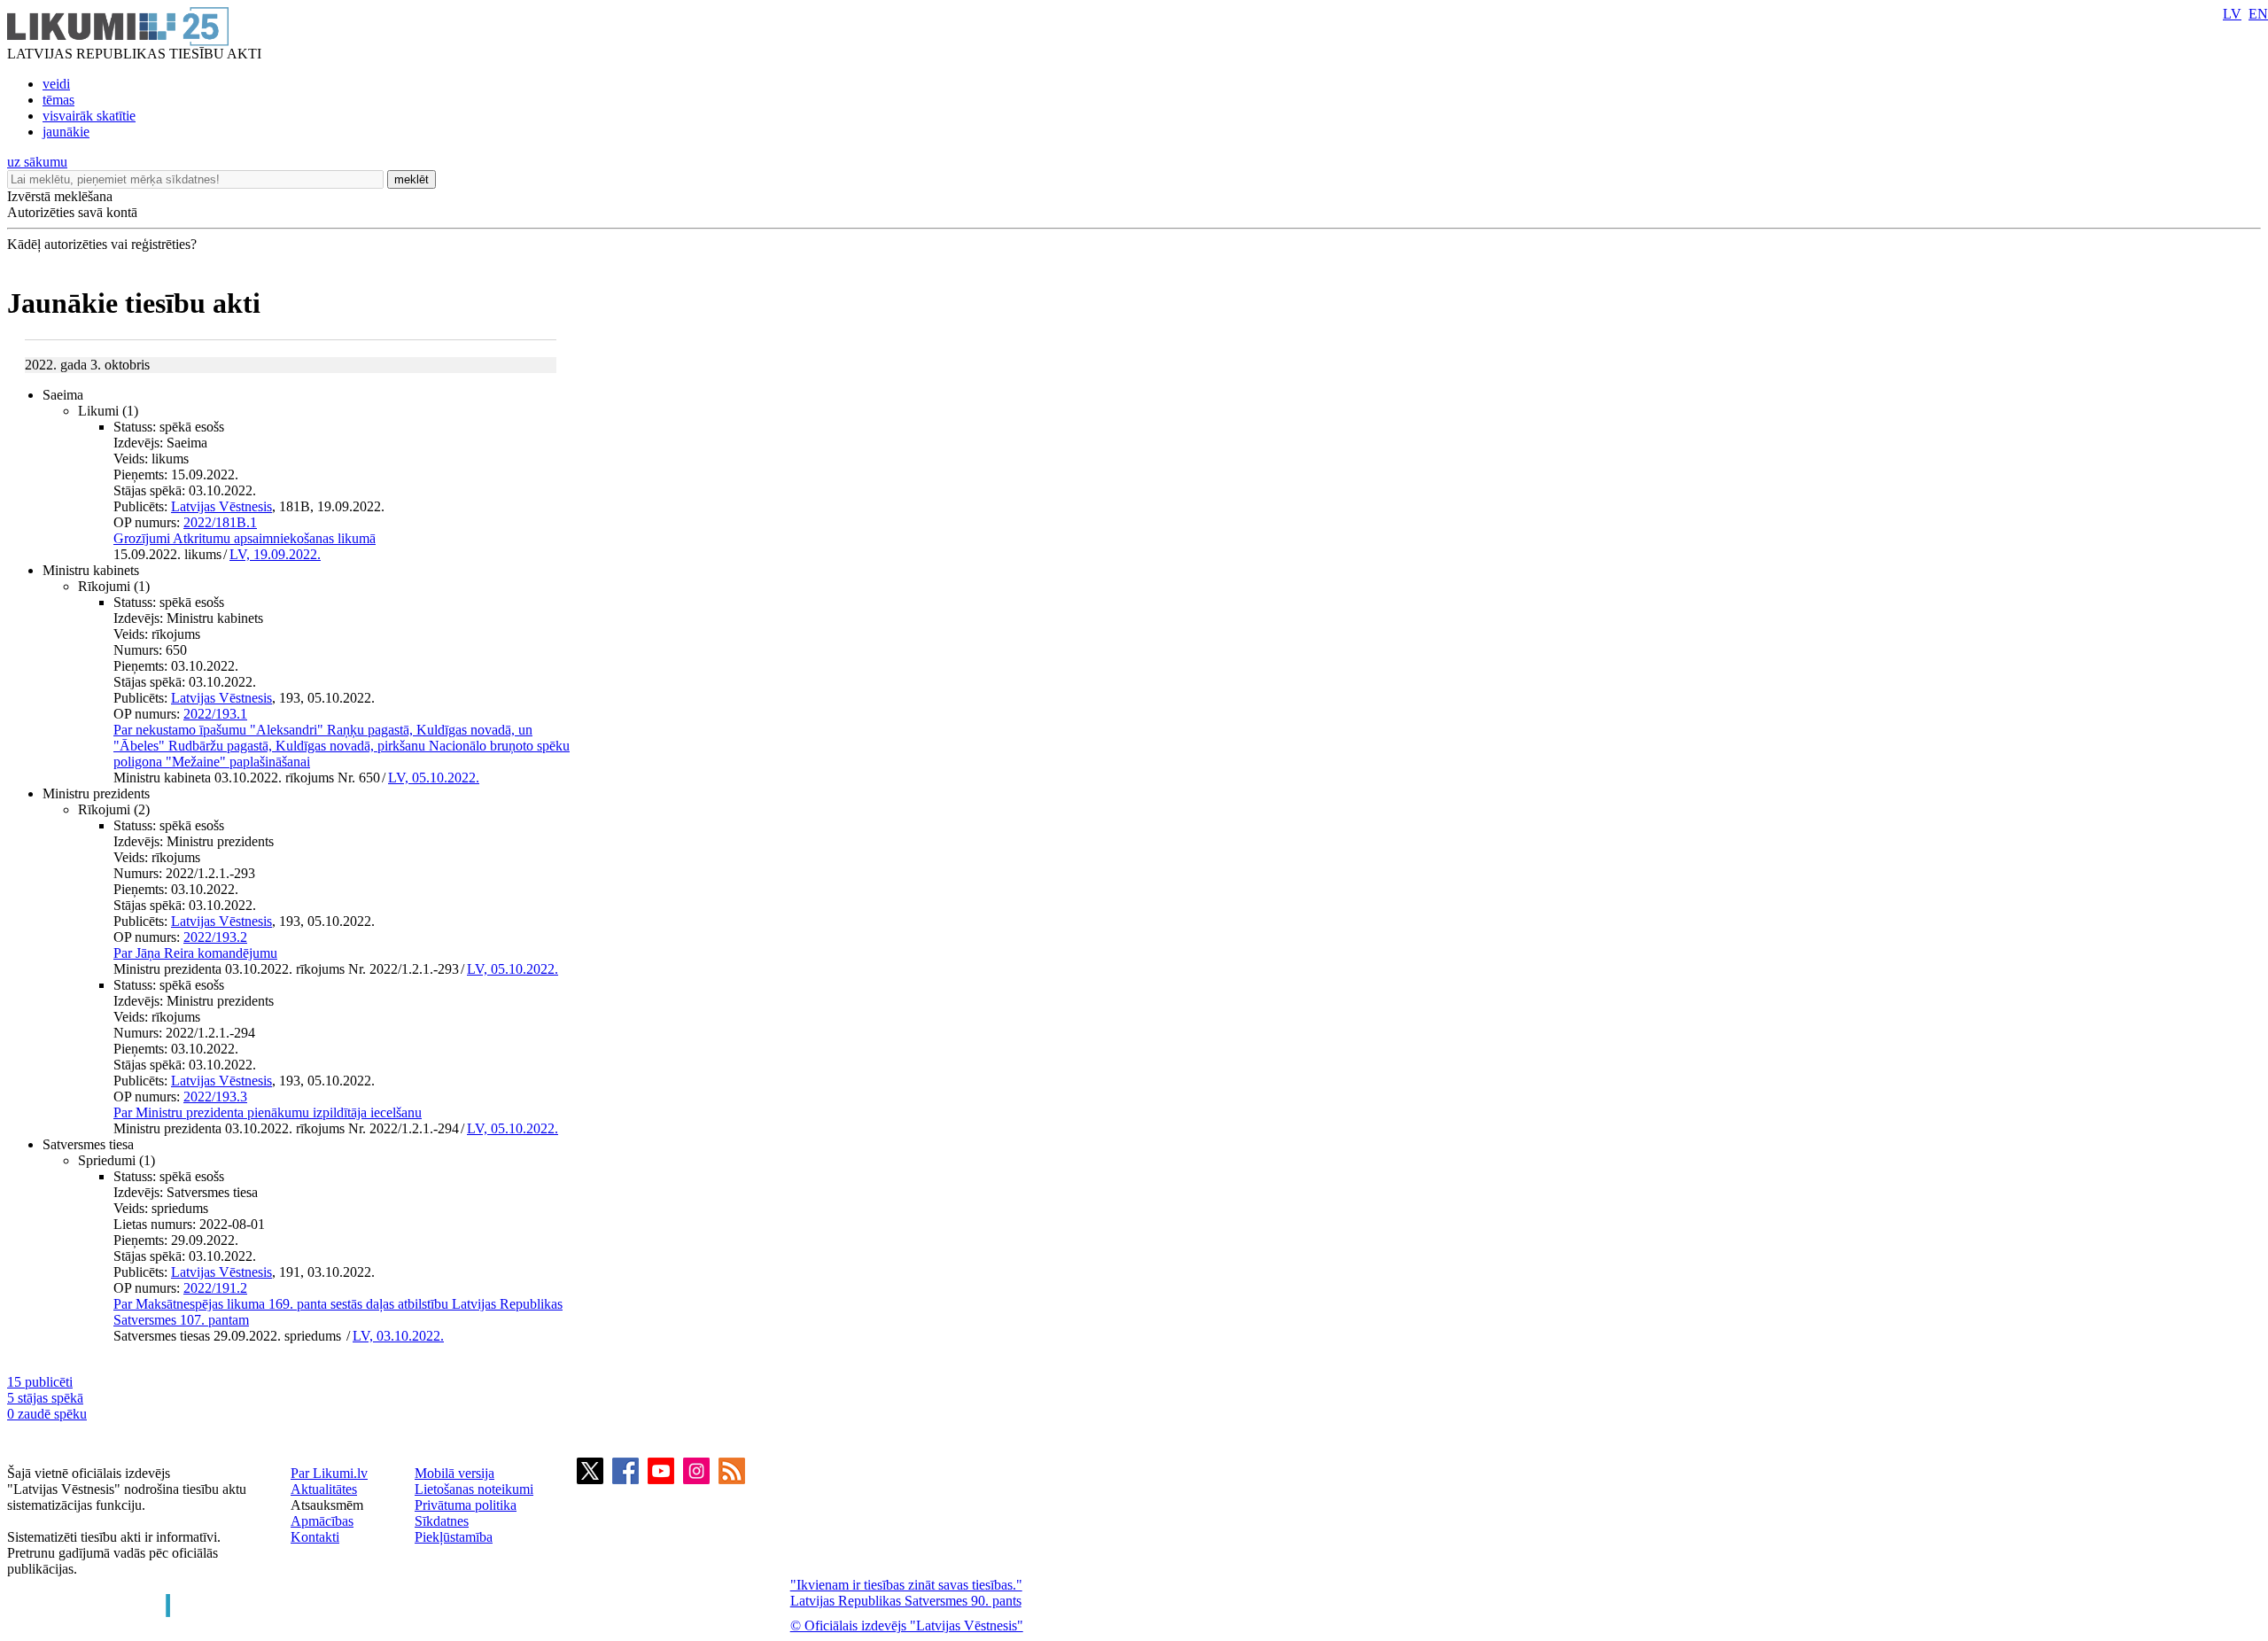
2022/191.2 (215, 1288)
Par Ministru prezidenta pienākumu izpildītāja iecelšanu (268, 1112)
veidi (56, 84)
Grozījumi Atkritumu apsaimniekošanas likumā (245, 538)
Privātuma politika (466, 1505)
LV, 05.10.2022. (434, 778)
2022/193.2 (215, 937)
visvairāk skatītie (89, 116)
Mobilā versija (454, 1473)
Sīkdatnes (442, 1521)
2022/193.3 (215, 1097)
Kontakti (315, 1537)
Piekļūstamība (454, 1537)
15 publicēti (40, 1382)
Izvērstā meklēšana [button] (60, 196)
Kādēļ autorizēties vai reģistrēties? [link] (102, 244)
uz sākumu (37, 162)
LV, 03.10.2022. (398, 1336)
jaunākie (66, 132)
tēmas (58, 100)
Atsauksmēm (327, 1505)
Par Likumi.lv (329, 1473)
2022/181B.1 (220, 522)
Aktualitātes (324, 1489)
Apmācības (322, 1521)
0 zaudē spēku (47, 1414)
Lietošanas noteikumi (474, 1489)
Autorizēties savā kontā (72, 212)
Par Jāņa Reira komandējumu (195, 953)
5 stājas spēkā (45, 1398)
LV (2232, 14)
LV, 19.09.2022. (275, 554)
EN (2258, 14)
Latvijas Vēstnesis (221, 506)
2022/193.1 (215, 714)
